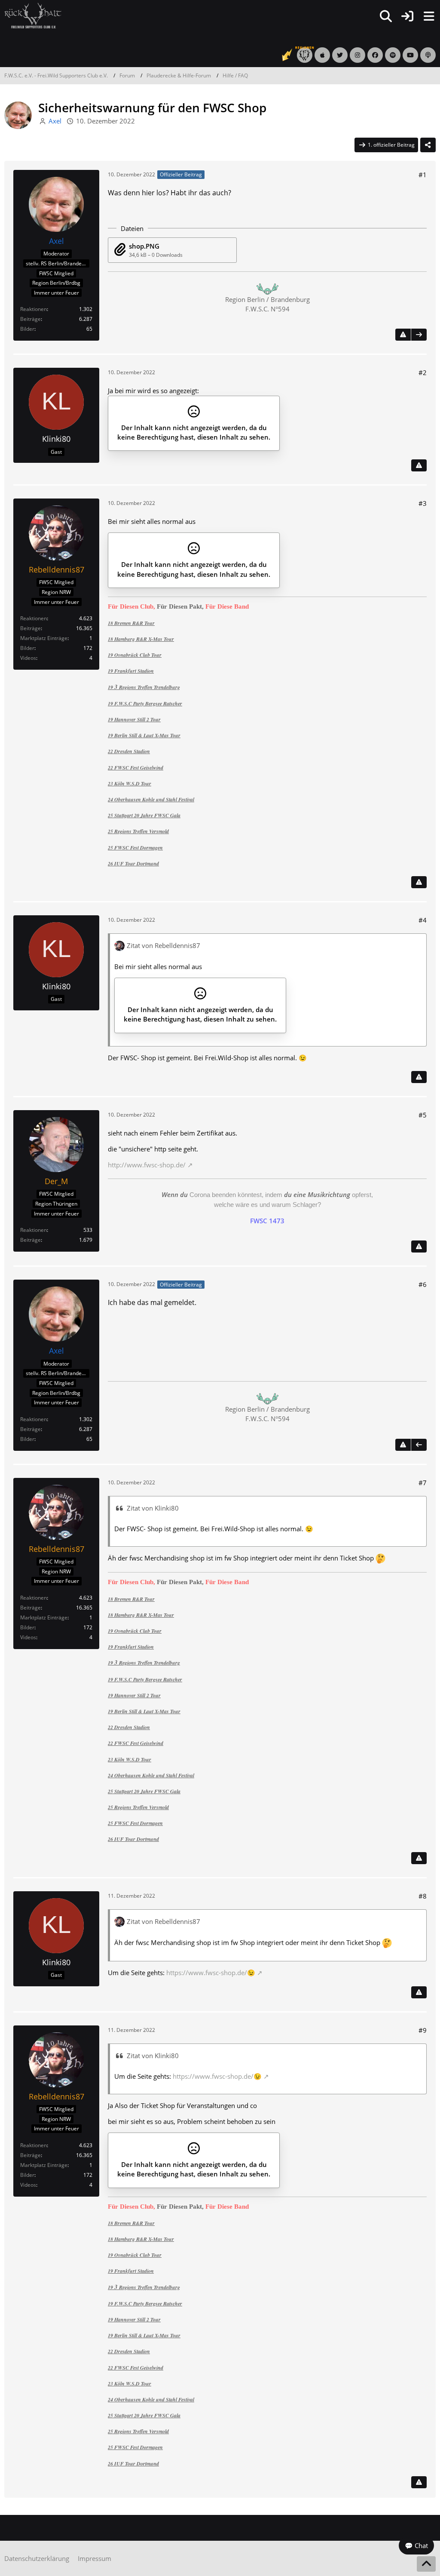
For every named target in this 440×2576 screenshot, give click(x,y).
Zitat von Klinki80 (153, 1508)
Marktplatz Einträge (44, 638)
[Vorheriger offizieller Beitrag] (419, 1445)
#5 (423, 1115)
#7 (423, 1483)
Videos (28, 658)
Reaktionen (34, 309)
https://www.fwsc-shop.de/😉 (211, 1973)
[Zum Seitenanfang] (426, 2564)
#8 (423, 1896)
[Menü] (429, 16)
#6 (423, 1284)
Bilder (27, 329)
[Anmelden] (407, 16)
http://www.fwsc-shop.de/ (147, 1165)
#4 (423, 920)
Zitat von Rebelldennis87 (163, 945)
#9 (423, 2030)
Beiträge (31, 319)
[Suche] (386, 16)
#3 (423, 503)
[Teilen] (428, 145)
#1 (423, 175)
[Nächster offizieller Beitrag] (419, 335)
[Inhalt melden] (403, 335)
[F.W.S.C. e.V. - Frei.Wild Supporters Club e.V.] (33, 15)
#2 (423, 372)
